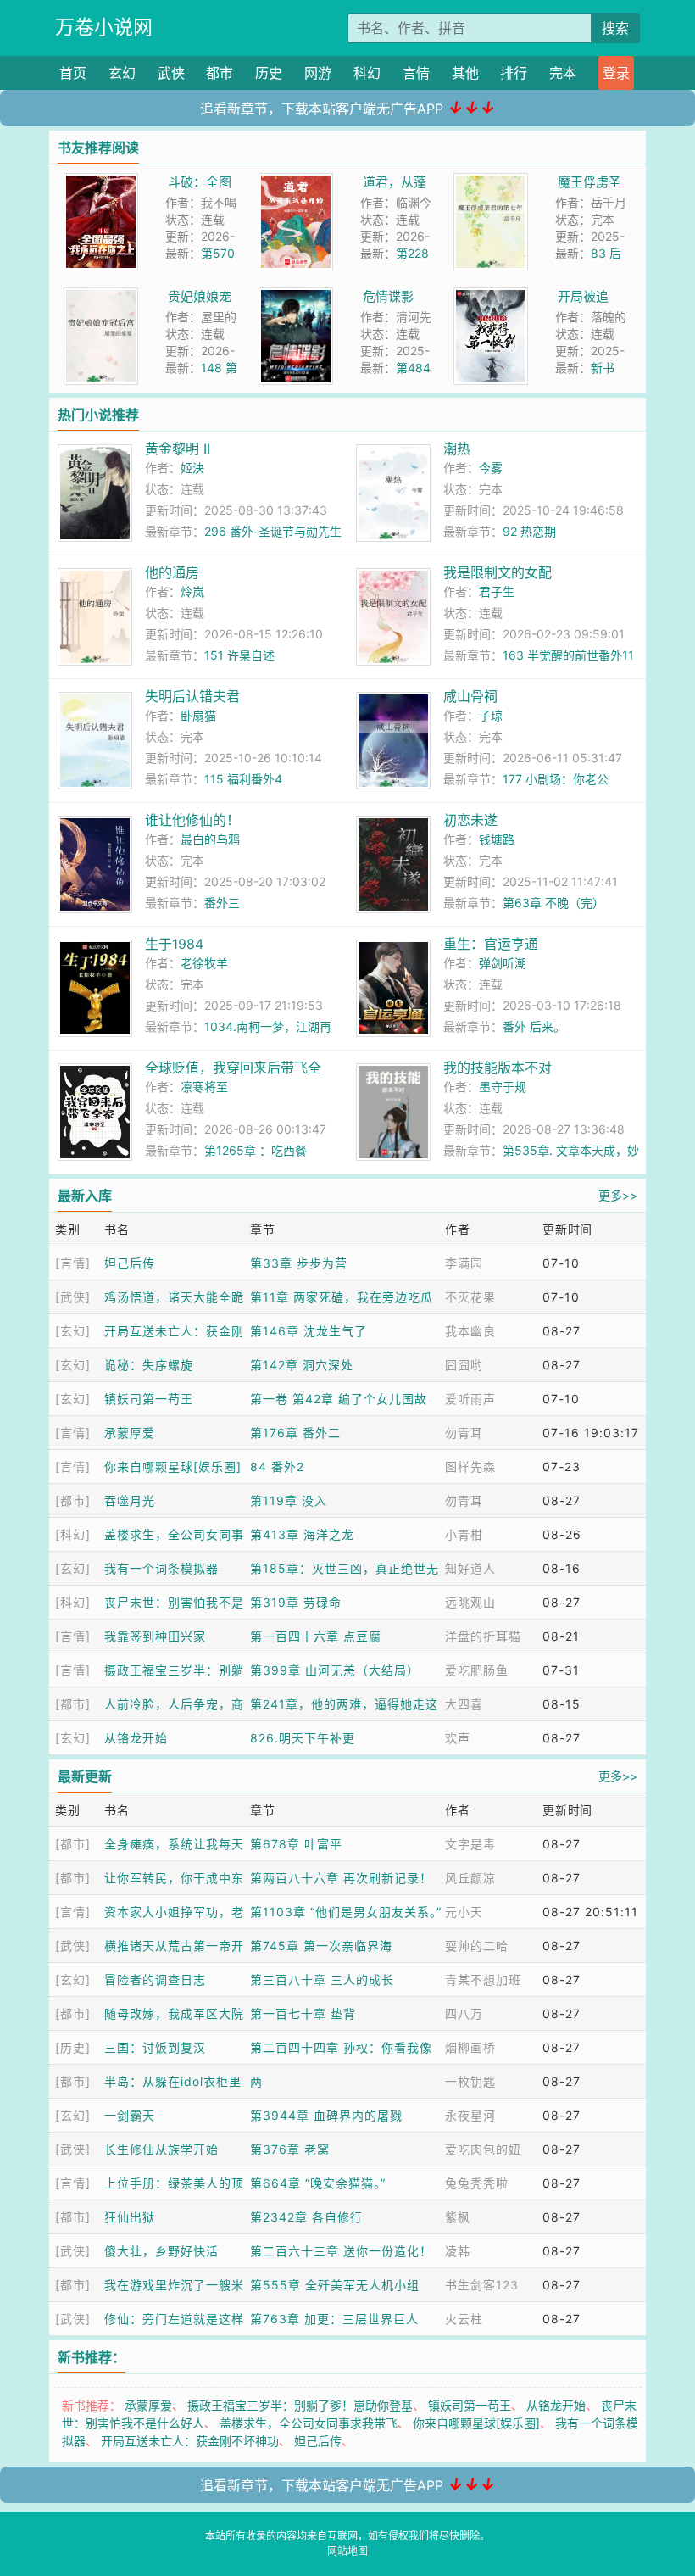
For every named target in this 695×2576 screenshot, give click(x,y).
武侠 (171, 73)
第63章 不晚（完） (553, 903)
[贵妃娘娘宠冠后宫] (101, 296)
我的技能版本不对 (498, 1068)
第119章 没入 (289, 1500)
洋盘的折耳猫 (483, 1636)
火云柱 (464, 2319)
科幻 (367, 73)
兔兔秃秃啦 (477, 2183)
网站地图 (347, 2551)
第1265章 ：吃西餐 (256, 1150)
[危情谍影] (296, 296)
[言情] (73, 1263)
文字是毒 (470, 1844)
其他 (465, 73)
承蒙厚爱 (130, 1433)
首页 (73, 73)
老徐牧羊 (204, 963)
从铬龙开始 (136, 1738)
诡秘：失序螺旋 (149, 1365)
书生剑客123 (482, 2285)
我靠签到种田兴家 (155, 1636)
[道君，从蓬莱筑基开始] (296, 182)
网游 (318, 73)
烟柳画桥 (470, 2047)
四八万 (464, 2013)
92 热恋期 (529, 531)
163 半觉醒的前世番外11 (568, 655)
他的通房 (172, 572)
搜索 (615, 28)
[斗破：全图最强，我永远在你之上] (101, 182)
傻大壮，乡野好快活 (161, 2251)
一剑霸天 (130, 2115)
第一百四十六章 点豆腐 (316, 1636)
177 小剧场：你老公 (556, 779)
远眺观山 (470, 1602)
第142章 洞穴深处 (302, 1365)
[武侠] (73, 1297)
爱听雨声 (470, 1399)
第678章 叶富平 (296, 1844)
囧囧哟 (464, 1365)
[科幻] (73, 1534)
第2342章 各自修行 (306, 2217)
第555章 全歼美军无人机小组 (335, 2285)
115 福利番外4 (243, 779)
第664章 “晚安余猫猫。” (318, 2183)
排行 (514, 73)
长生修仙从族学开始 (161, 2149)
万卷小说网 (104, 27)
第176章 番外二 (295, 1433)
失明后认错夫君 (192, 696)
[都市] (73, 1500)
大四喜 (464, 1704)
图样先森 (470, 1466)
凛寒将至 (204, 1087)
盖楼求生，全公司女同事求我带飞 (309, 2423)
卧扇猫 (198, 715)
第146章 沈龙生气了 (309, 1331)
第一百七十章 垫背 (303, 2013)
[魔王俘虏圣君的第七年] (491, 182)
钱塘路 (497, 839)
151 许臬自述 (239, 655)
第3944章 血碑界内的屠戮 (326, 2115)
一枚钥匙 (470, 2081)
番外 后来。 (534, 1026)
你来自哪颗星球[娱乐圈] (173, 1466)
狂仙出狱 (130, 2217)
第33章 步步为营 (299, 1263)
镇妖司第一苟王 (149, 1399)
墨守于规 (503, 1087)
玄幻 (122, 73)
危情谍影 (388, 296)
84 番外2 (277, 1466)
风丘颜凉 (470, 1878)
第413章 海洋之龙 (302, 1534)
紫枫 (458, 2217)
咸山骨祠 (470, 696)
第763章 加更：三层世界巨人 (334, 2319)
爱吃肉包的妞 (483, 2149)
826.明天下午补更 (303, 1738)
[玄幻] (73, 1331)
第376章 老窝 (290, 2149)
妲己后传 (130, 1263)
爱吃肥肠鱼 (477, 1670)
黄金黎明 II (178, 449)
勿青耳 (464, 1433)
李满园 (464, 1263)
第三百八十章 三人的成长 (322, 1979)
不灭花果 (470, 1297)
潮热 (457, 449)
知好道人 (470, 1568)
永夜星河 (470, 2115)
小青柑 (464, 1534)
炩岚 (192, 591)
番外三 (222, 903)
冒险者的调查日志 (155, 1979)
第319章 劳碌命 (296, 1602)
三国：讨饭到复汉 (155, 2047)
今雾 (491, 468)
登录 (616, 73)
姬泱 (192, 468)
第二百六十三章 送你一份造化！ (341, 2251)
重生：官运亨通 (491, 944)
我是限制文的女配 (498, 572)
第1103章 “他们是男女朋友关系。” (346, 1912)
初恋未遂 (470, 820)
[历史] (73, 2047)
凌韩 (458, 2251)
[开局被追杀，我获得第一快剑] (491, 296)
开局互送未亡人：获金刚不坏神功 (190, 2441)
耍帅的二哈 (477, 1946)
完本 (563, 73)
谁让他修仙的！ (192, 820)
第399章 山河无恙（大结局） (335, 1670)
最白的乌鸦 (210, 839)
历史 (269, 73)
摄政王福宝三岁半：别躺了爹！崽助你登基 (300, 2405)
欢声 (458, 1738)
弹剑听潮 (503, 963)
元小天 (464, 1912)
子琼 (491, 715)
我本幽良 (470, 1331)
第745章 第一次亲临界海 (321, 1946)
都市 (220, 73)
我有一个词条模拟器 (161, 1568)
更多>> (618, 1195)
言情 (416, 73)
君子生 (497, 591)
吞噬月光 (130, 1500)
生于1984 (174, 944)
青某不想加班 (483, 1979)
